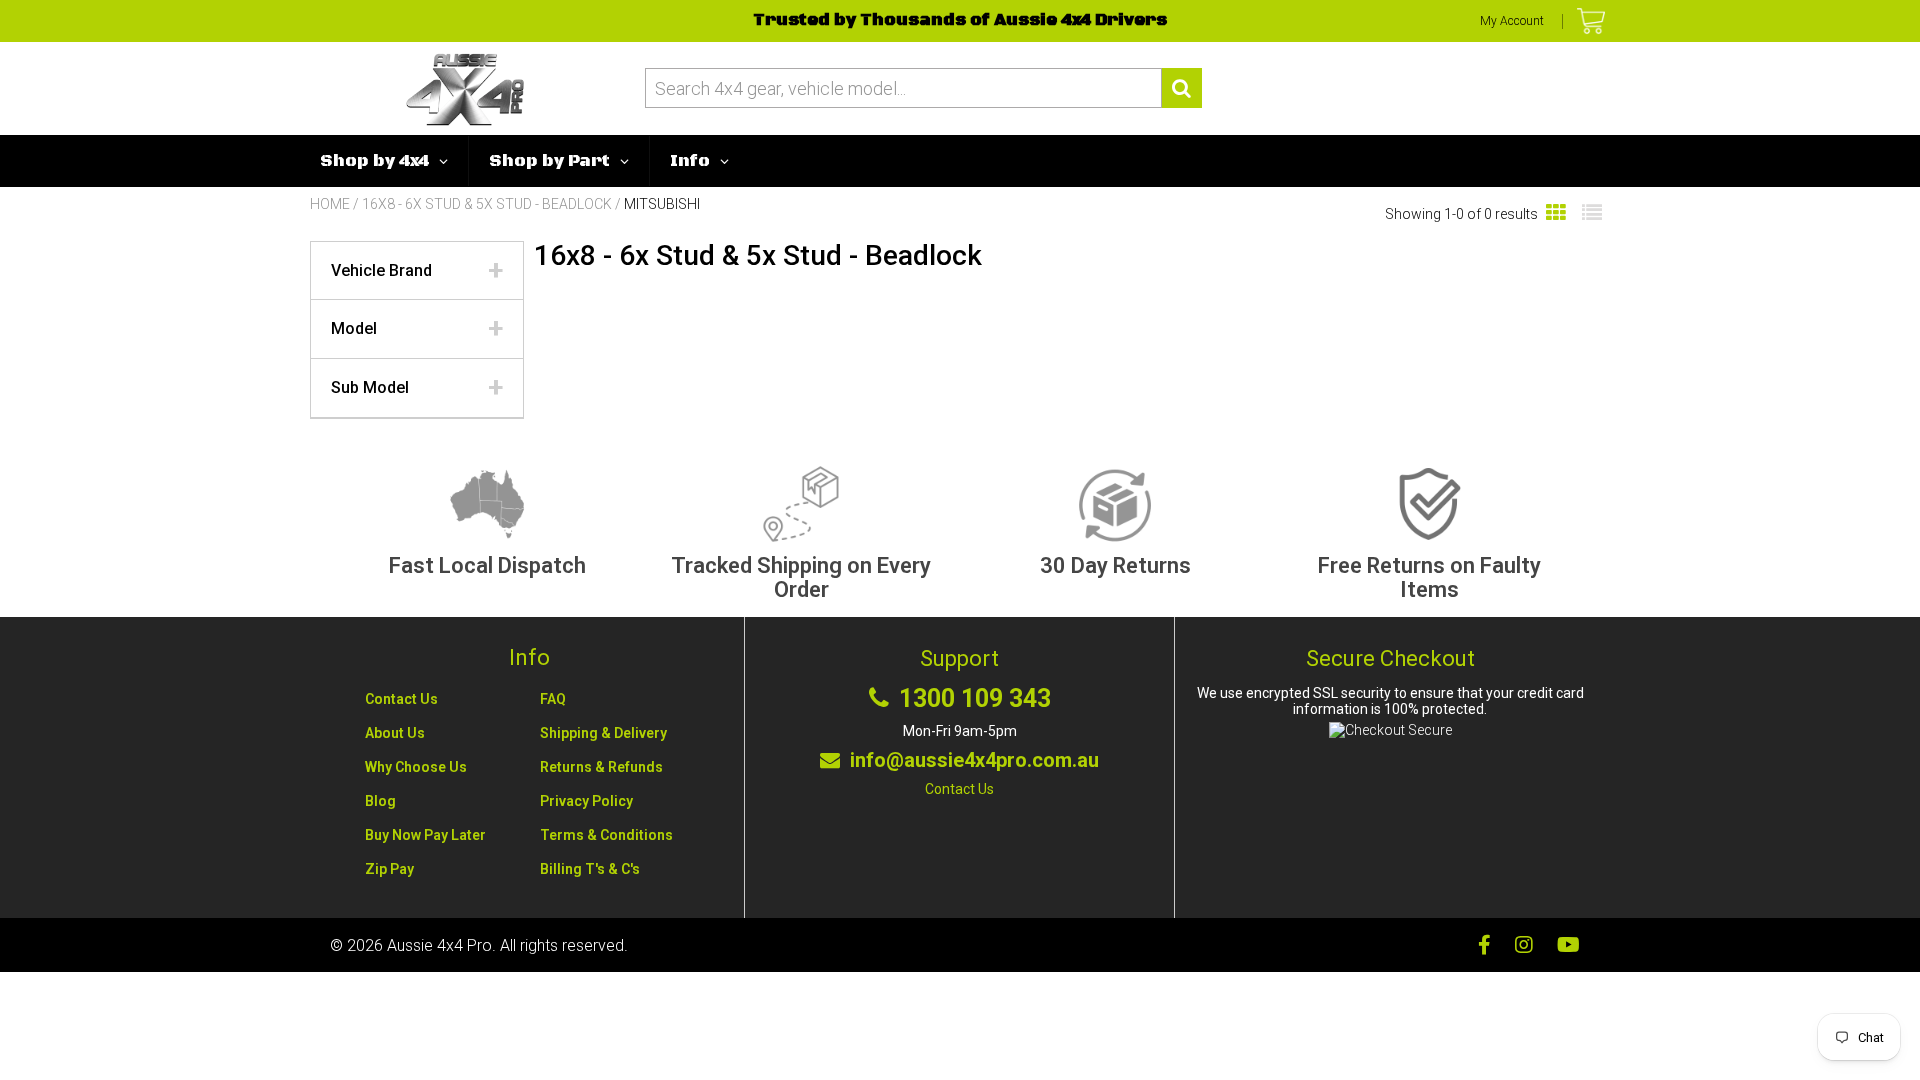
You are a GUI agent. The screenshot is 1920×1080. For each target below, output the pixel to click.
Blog (380, 801)
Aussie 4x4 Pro (439, 945)
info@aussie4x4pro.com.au (974, 760)
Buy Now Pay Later (425, 835)
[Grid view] (1556, 213)
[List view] (1592, 213)
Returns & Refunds (601, 767)
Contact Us (401, 699)
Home (330, 204)
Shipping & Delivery (603, 733)
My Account (1512, 21)
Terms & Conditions (606, 835)
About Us (395, 733)
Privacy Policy (586, 801)
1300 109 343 (975, 699)
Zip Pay (389, 869)
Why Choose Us (416, 767)
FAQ (553, 699)
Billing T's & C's (590, 869)
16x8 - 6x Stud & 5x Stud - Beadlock (487, 204)
